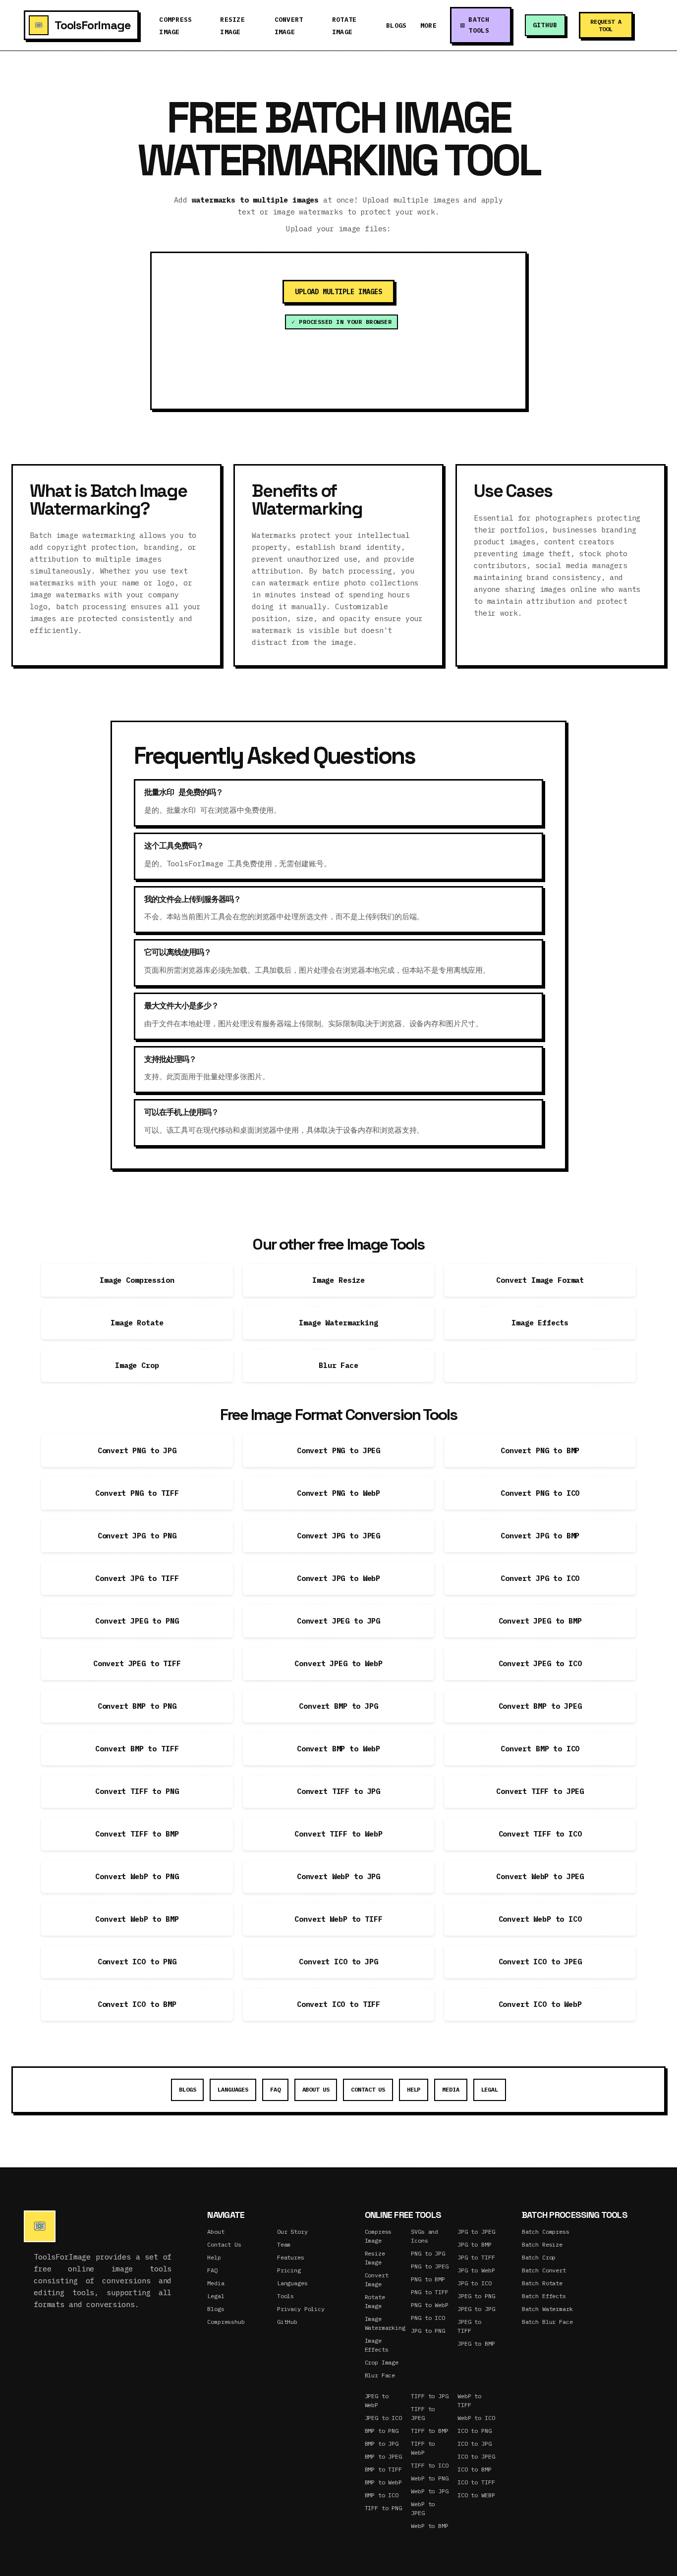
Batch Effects (544, 2296)
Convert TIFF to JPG (338, 1791)
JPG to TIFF (476, 2257)
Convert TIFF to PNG (137, 1791)
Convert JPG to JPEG (338, 1536)
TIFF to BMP (429, 2431)
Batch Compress (546, 2232)
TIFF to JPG (429, 2396)
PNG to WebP (429, 2305)
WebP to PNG (429, 2478)
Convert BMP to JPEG (540, 1706)
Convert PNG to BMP (540, 1450)
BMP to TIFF (383, 2469)
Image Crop (137, 1365)
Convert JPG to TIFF (137, 1578)
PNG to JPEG (429, 2266)
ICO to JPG (475, 2444)
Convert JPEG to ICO (540, 1663)
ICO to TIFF (476, 2482)
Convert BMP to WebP (338, 1749)
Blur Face (338, 1365)
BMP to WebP (383, 2482)
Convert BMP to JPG (338, 1706)
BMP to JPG (382, 2444)
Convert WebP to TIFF (338, 1919)
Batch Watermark (547, 2309)
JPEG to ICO (383, 2418)
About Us (316, 2089)
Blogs (396, 26)
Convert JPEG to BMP (540, 1621)
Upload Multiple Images (338, 292)
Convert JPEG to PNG (137, 1621)
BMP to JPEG (383, 2456)
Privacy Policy (301, 2309)
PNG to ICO (428, 2318)
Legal (490, 2089)
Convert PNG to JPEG (338, 1450)
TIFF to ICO (429, 2465)
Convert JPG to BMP (540, 1536)
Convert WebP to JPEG (540, 1876)
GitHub (545, 25)
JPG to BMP (475, 2244)
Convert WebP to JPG (338, 1876)
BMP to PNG (382, 2431)
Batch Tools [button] (479, 25)
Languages (233, 2089)
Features (291, 2257)
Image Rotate (137, 1323)
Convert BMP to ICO (540, 1749)
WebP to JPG (429, 2491)
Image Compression (137, 1280)
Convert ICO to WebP (540, 2004)
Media (451, 2089)
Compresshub (226, 2322)
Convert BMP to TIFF (137, 1749)
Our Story (292, 2232)
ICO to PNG (475, 2431)
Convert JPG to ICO (540, 1578)
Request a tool (606, 25)
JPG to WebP (476, 2270)
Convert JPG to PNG (137, 1536)
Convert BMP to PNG (137, 1706)
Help (414, 2089)
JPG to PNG (428, 2331)
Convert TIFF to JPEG (540, 1791)
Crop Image (382, 2362)
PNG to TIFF (429, 2292)
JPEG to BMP (476, 2343)
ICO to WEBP (476, 2495)
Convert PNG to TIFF (137, 1493)
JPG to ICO (475, 2283)
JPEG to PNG (476, 2296)
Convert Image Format (540, 1280)
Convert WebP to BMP (137, 1919)
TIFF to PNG (383, 2508)
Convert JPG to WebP (338, 1578)
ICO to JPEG (476, 2456)
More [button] (428, 26)
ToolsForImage (92, 25)
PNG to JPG (428, 2253)
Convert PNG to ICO (540, 1493)
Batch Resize (542, 2244)
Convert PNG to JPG (137, 1450)
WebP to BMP (429, 2526)
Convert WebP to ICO (540, 1919)
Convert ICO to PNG (137, 1962)
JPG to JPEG (476, 2232)
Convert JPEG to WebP (338, 1663)
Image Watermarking (338, 1323)
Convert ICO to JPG (338, 1962)
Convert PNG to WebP (338, 1493)
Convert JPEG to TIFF (137, 1663)
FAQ (275, 2089)
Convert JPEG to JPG (338, 1621)
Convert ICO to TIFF (338, 2004)
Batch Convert (544, 2270)
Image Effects (540, 1323)
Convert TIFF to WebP (338, 1834)
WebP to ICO (476, 2418)
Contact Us (368, 2089)
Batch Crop (539, 2257)
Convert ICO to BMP (137, 2004)
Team (284, 2244)
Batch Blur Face (547, 2322)
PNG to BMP (428, 2279)
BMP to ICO (382, 2495)
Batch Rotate (542, 2283)
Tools (285, 2296)
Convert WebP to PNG (137, 1876)
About (216, 2232)
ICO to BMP (475, 2469)
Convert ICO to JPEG (540, 1962)
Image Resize (338, 1280)
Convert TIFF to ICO (540, 1834)
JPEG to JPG (476, 2309)
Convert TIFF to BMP (137, 1834)
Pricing (289, 2270)
